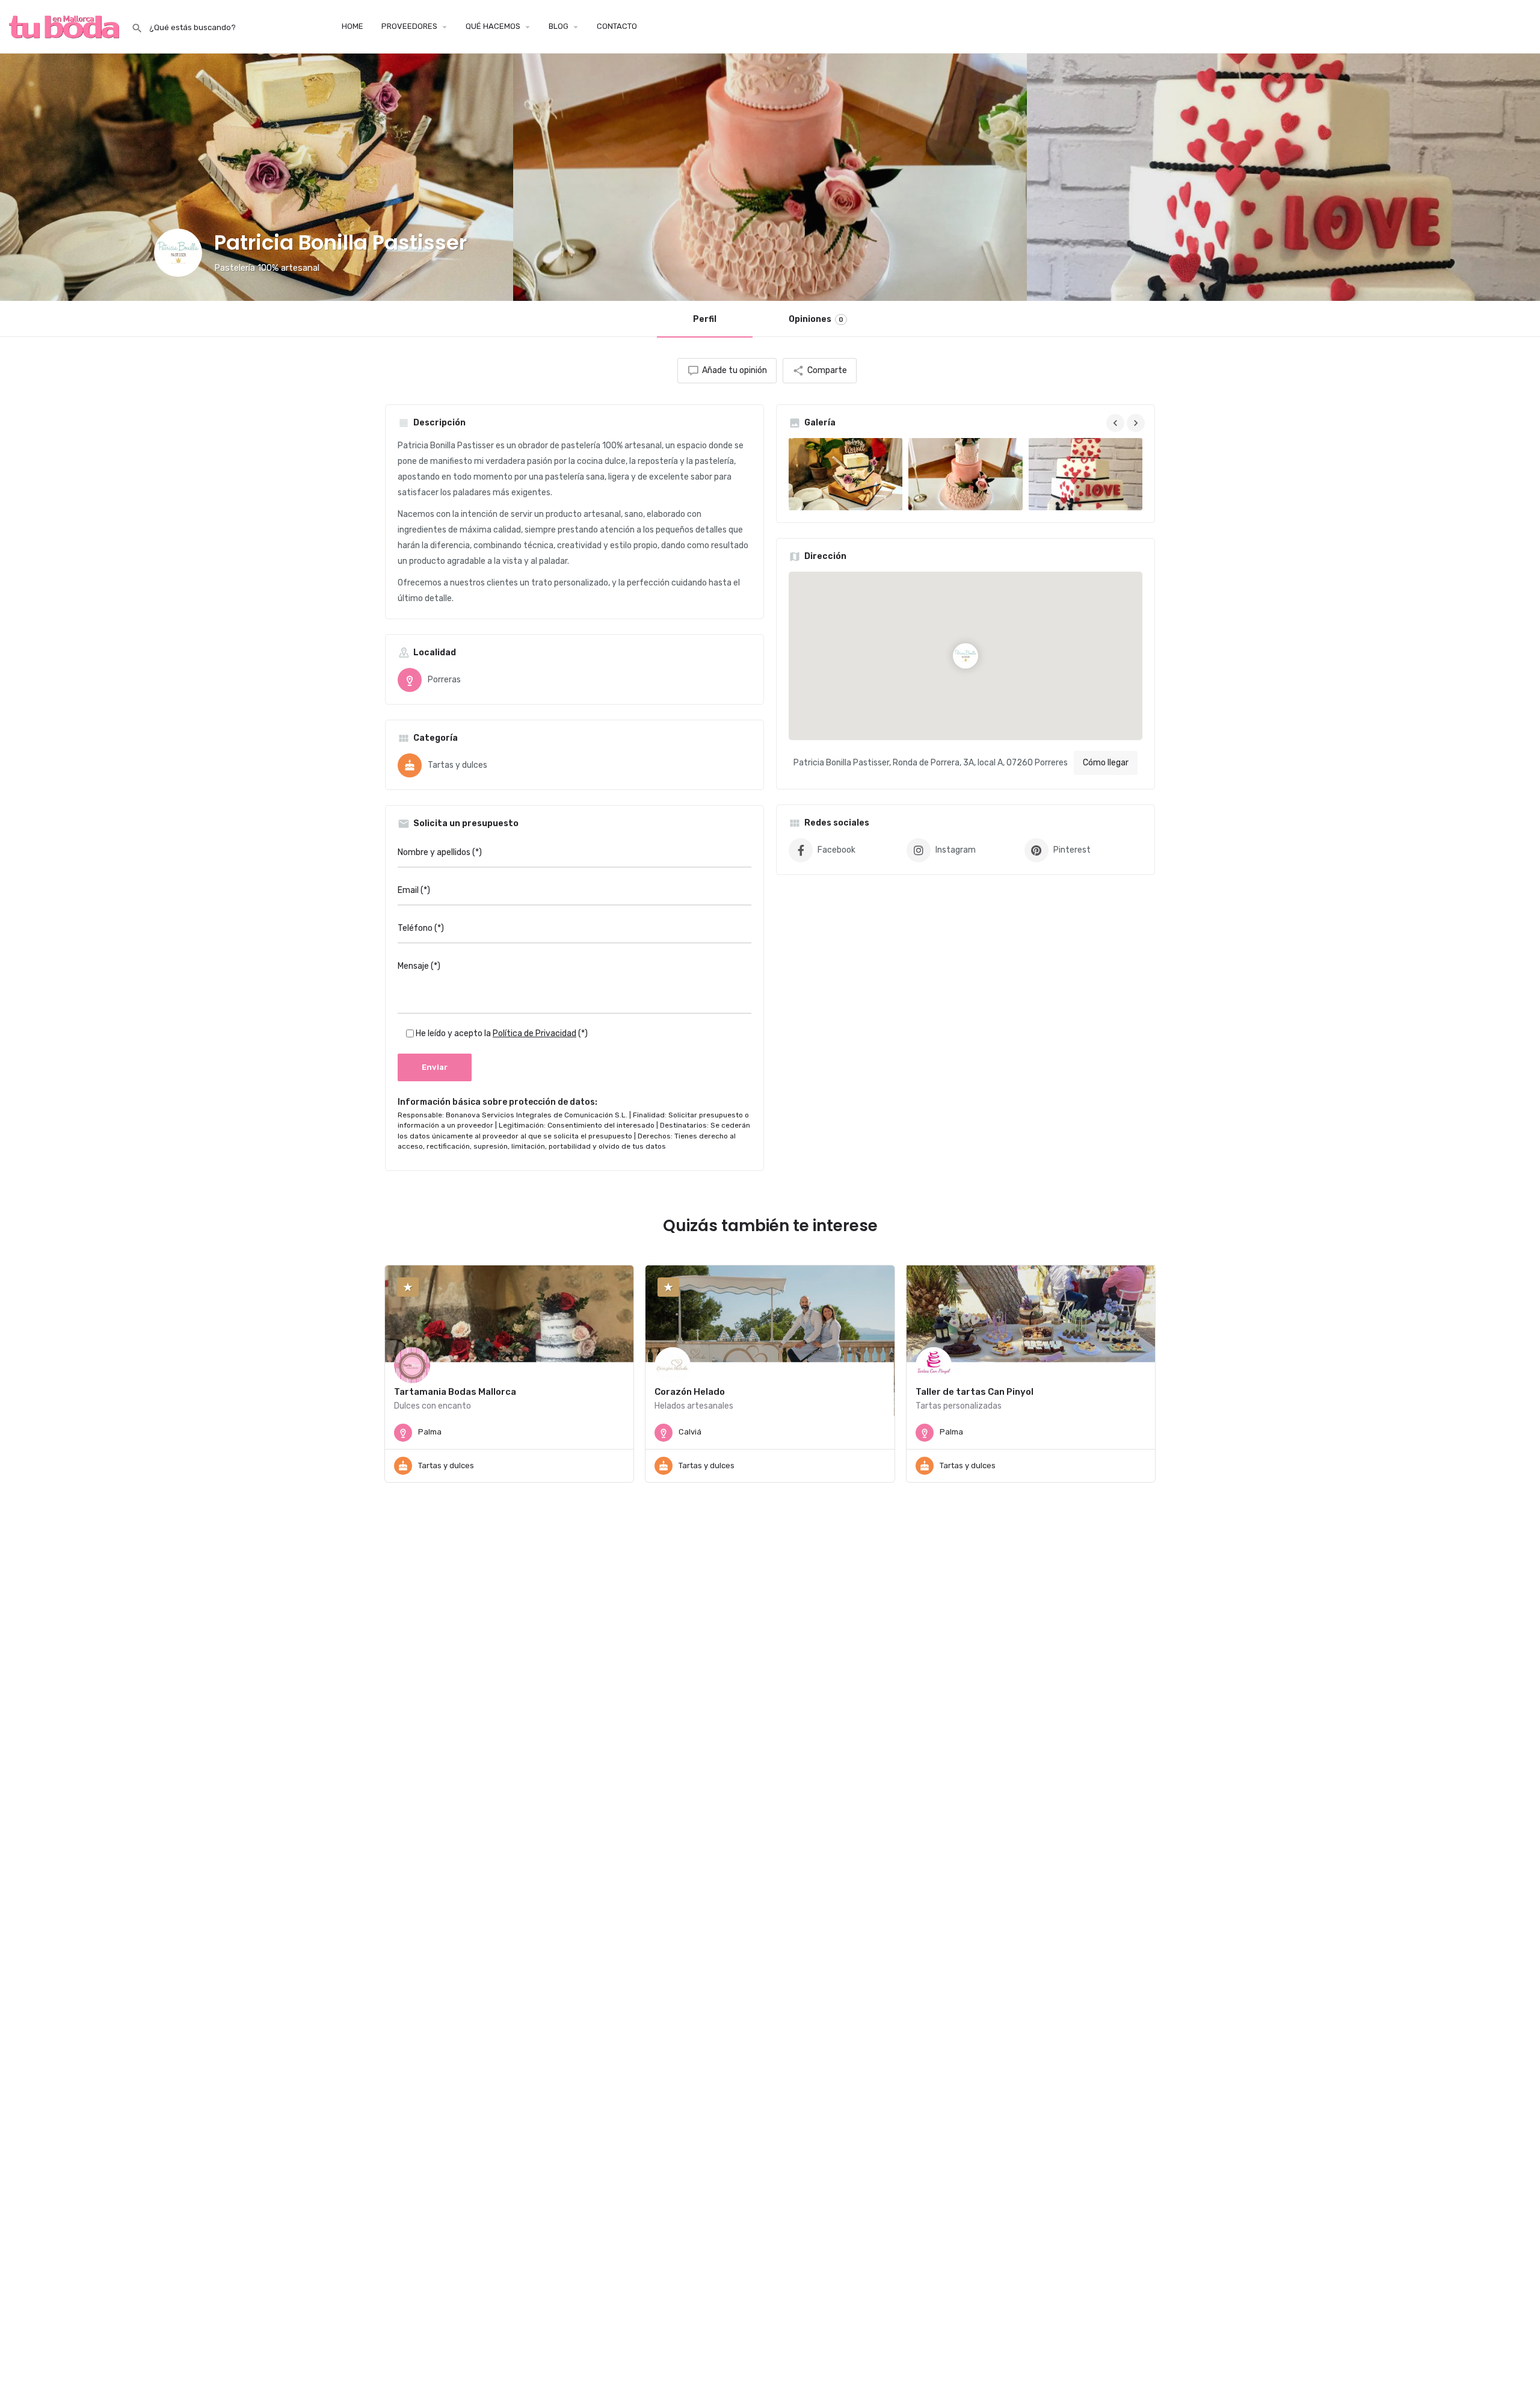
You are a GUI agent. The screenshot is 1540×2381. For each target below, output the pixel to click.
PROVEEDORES (409, 26)
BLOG (559, 26)
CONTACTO (617, 26)
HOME (353, 26)
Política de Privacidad (534, 1033)
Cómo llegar (1106, 763)
